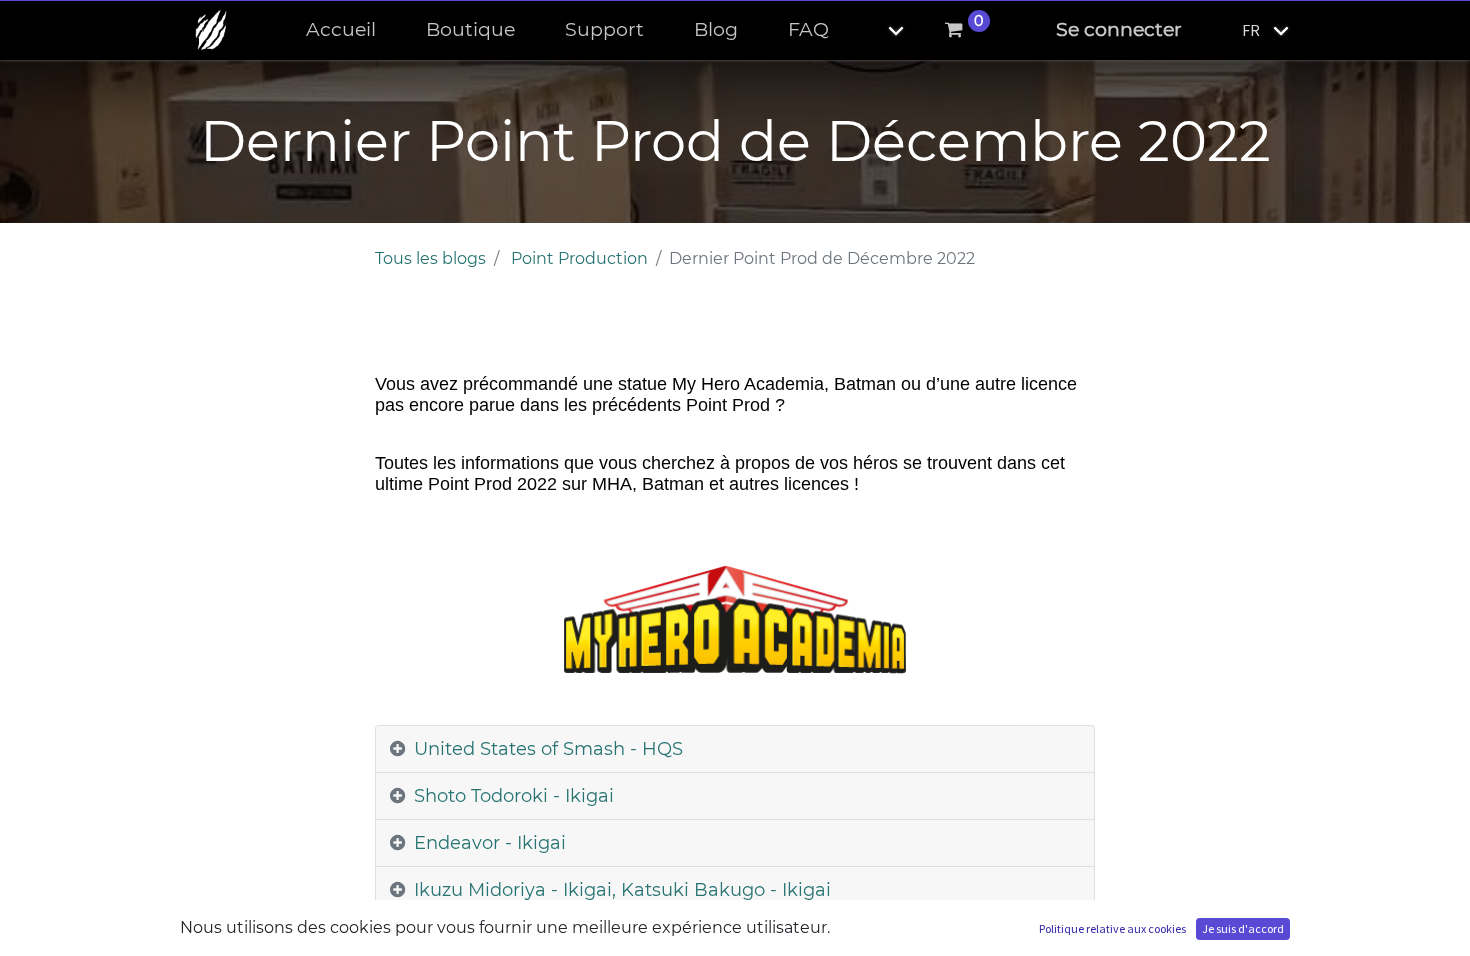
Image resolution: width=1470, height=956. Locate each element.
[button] (879, 30)
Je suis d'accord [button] (1243, 928)
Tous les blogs (430, 258)
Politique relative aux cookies (1112, 928)
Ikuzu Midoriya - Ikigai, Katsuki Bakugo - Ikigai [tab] (622, 890)
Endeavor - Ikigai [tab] (490, 843)
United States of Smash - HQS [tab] (548, 749)
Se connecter (1119, 29)
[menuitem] (341, 30)
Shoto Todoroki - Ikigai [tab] (514, 796)
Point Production (579, 258)
